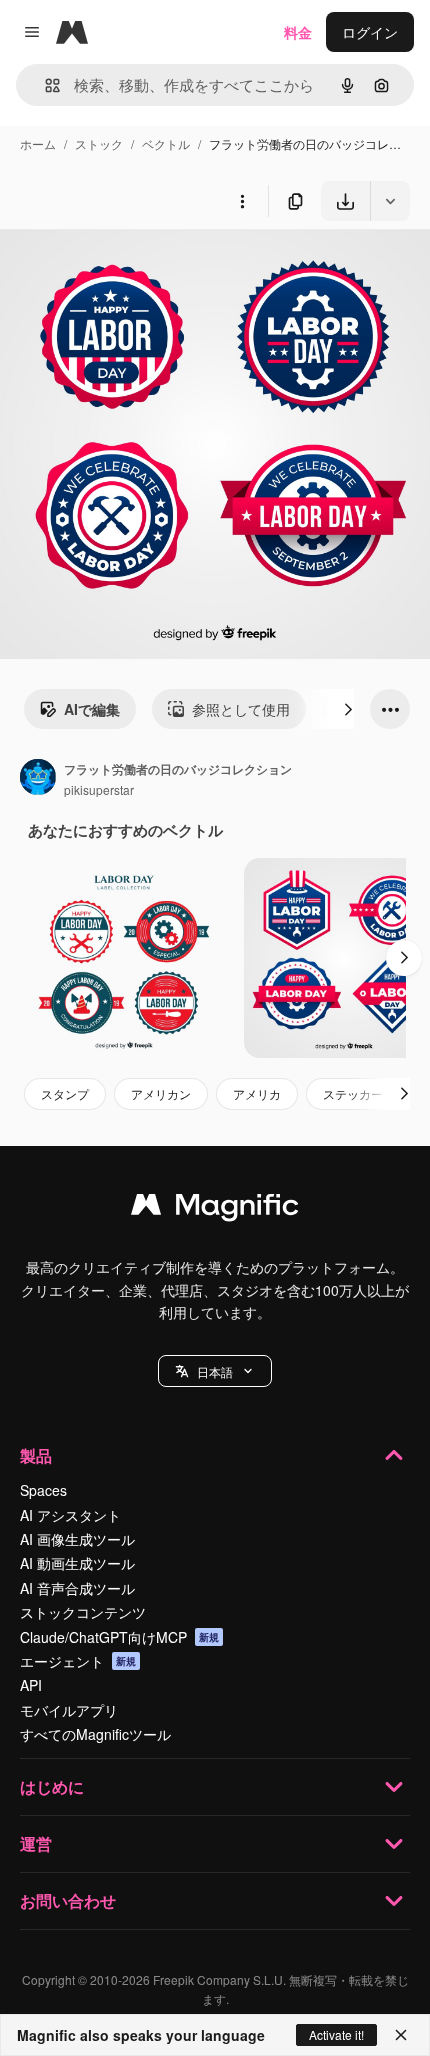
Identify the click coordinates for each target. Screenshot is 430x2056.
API (31, 1685)
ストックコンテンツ (83, 1612)
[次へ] (348, 709)
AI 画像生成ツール (77, 1539)
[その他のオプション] (242, 201)
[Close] (401, 2035)
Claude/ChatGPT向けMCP (119, 1637)
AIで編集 (92, 709)
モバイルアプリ (69, 1710)
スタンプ (65, 1093)
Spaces (43, 1490)
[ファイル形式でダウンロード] (390, 201)
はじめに (52, 1786)
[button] (215, 1371)
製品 (36, 1455)
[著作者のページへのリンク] (38, 779)
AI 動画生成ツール (77, 1563)
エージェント (78, 1661)
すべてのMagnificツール (95, 1734)
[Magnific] (215, 1209)
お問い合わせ (68, 1900)
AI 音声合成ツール (77, 1588)
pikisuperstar (99, 789)
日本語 (215, 1371)
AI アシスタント (70, 1515)
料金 (298, 32)
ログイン (370, 32)
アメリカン (161, 1093)
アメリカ (257, 1093)
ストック (99, 143)
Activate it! (336, 2034)
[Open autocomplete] (44, 85)
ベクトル (166, 143)
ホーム (38, 143)
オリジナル (137, 267)
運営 (36, 1843)
